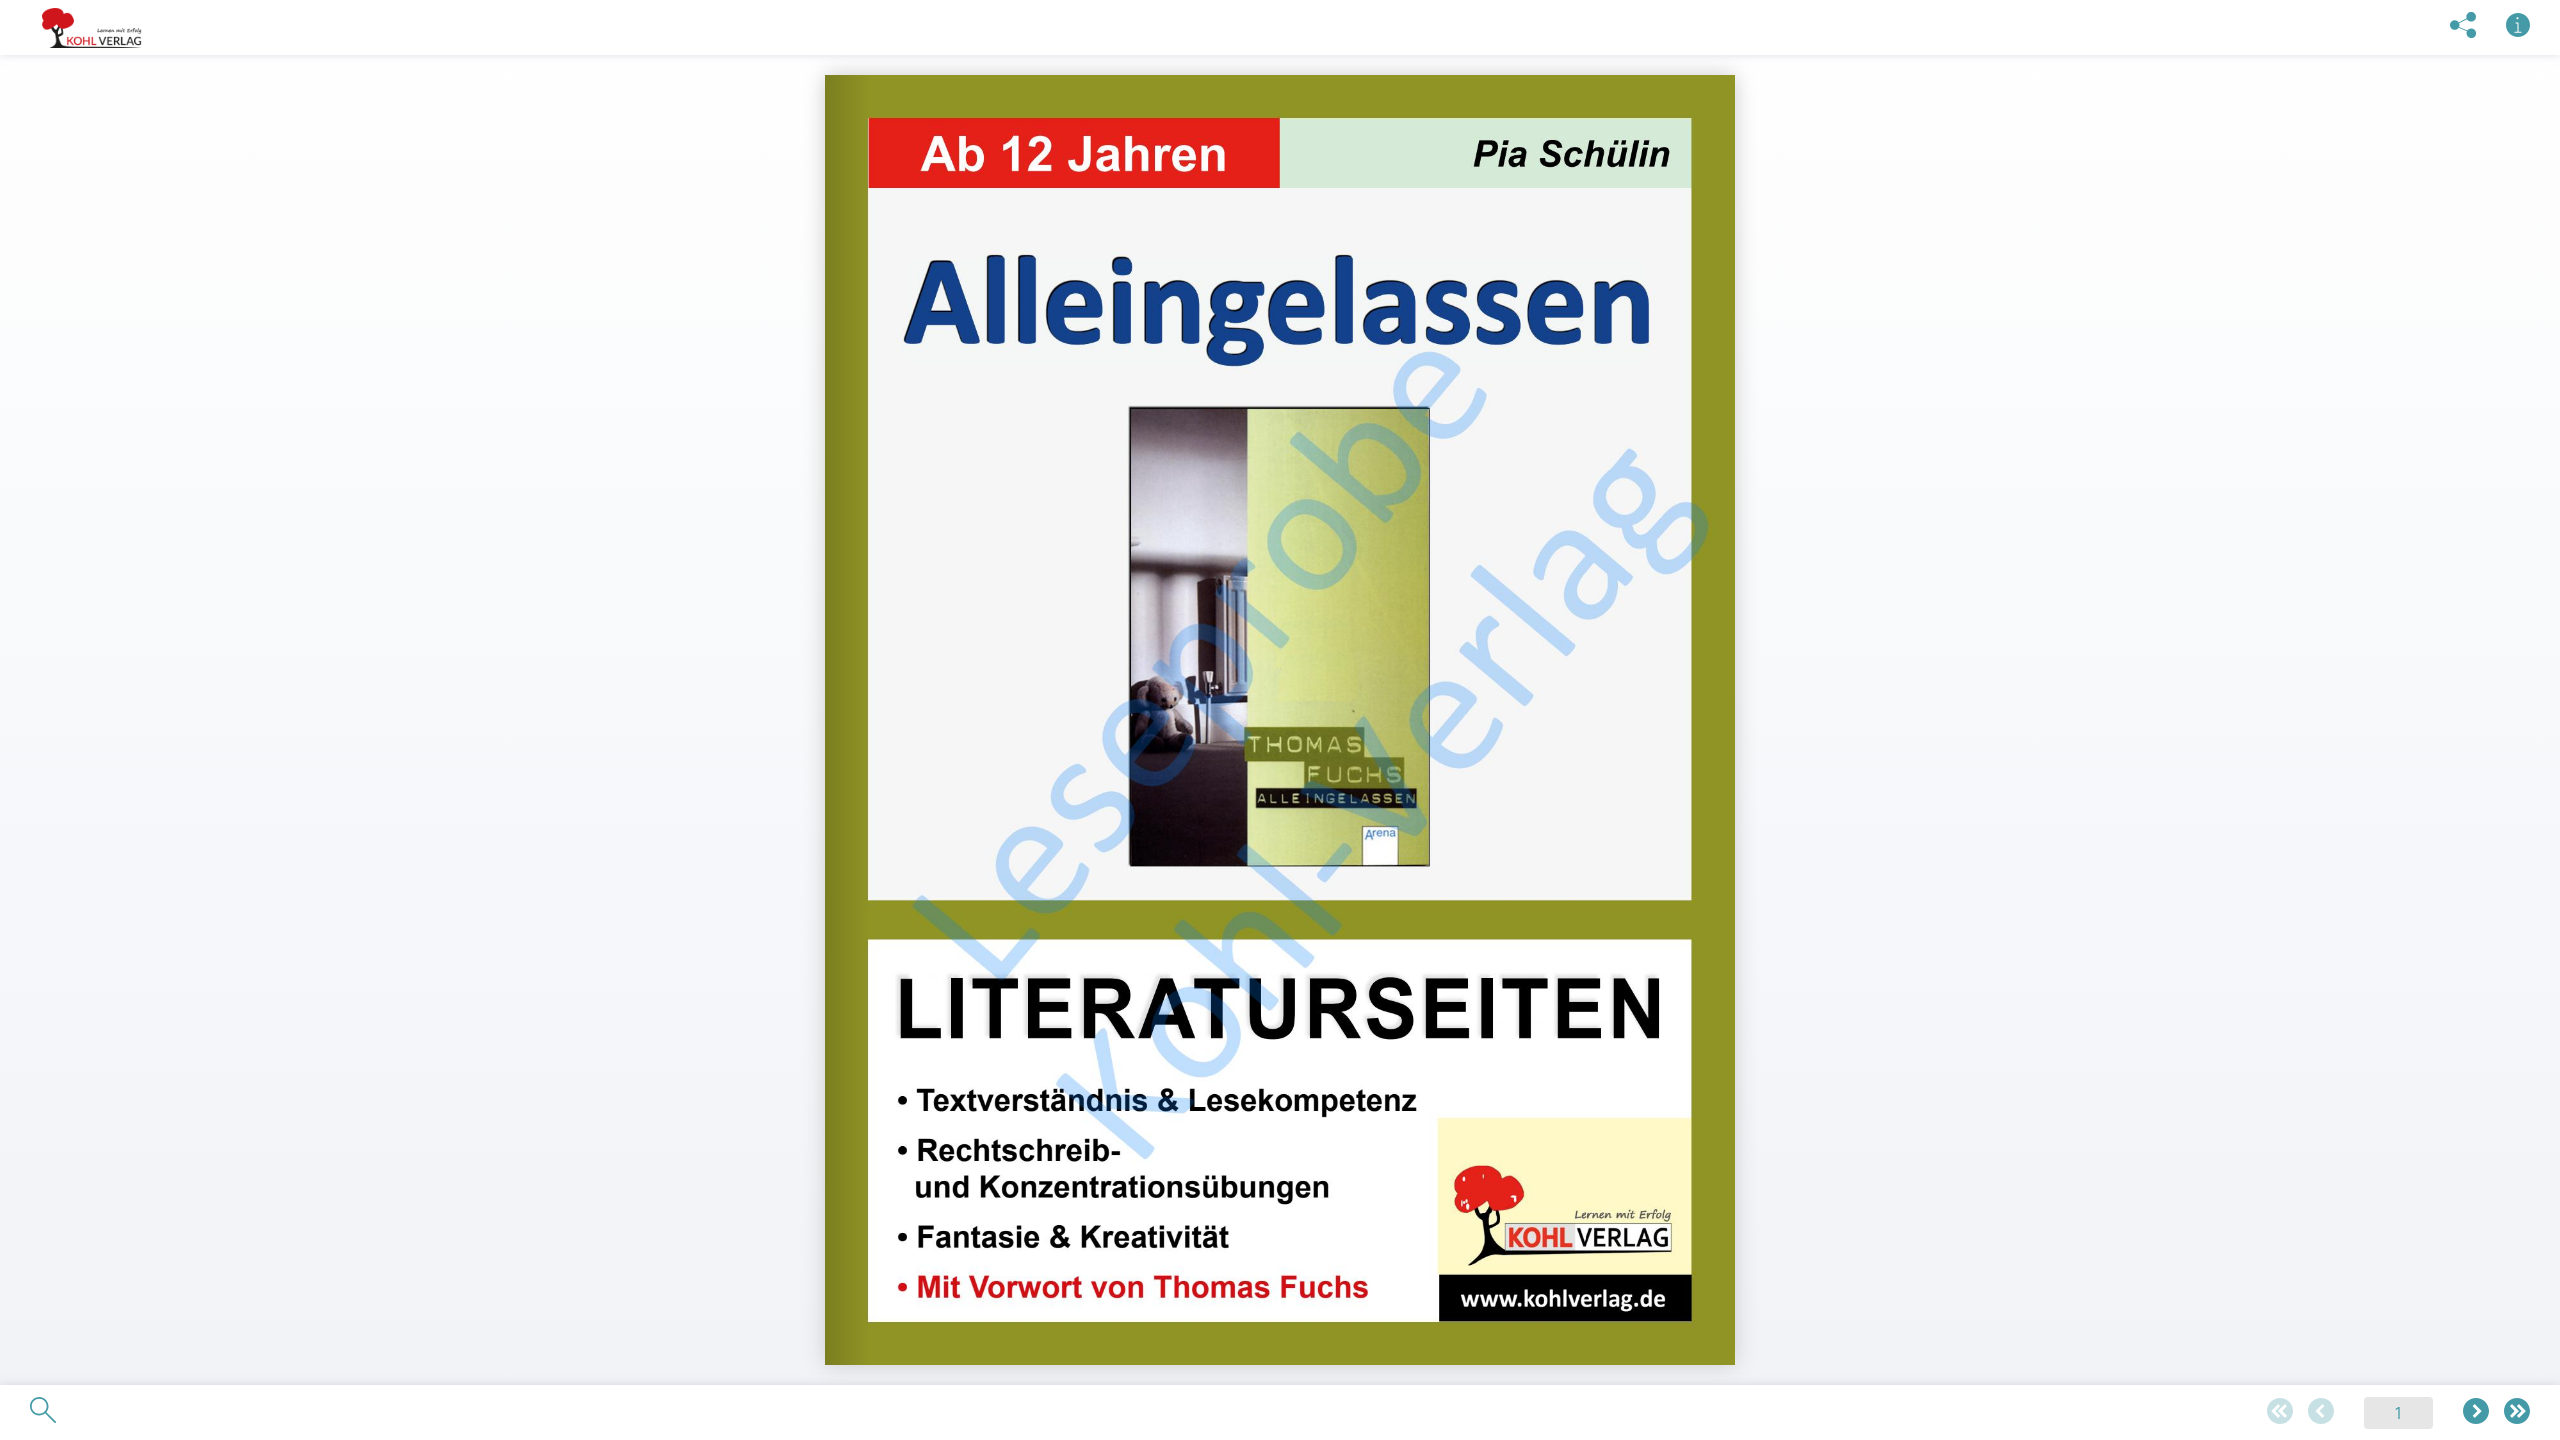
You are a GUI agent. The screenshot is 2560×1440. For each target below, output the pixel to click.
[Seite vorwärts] (2476, 1412)
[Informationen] (2518, 26)
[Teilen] (2463, 26)
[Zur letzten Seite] (2517, 1412)
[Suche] (43, 1411)
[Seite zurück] (2321, 1412)
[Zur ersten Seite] (2280, 1412)
